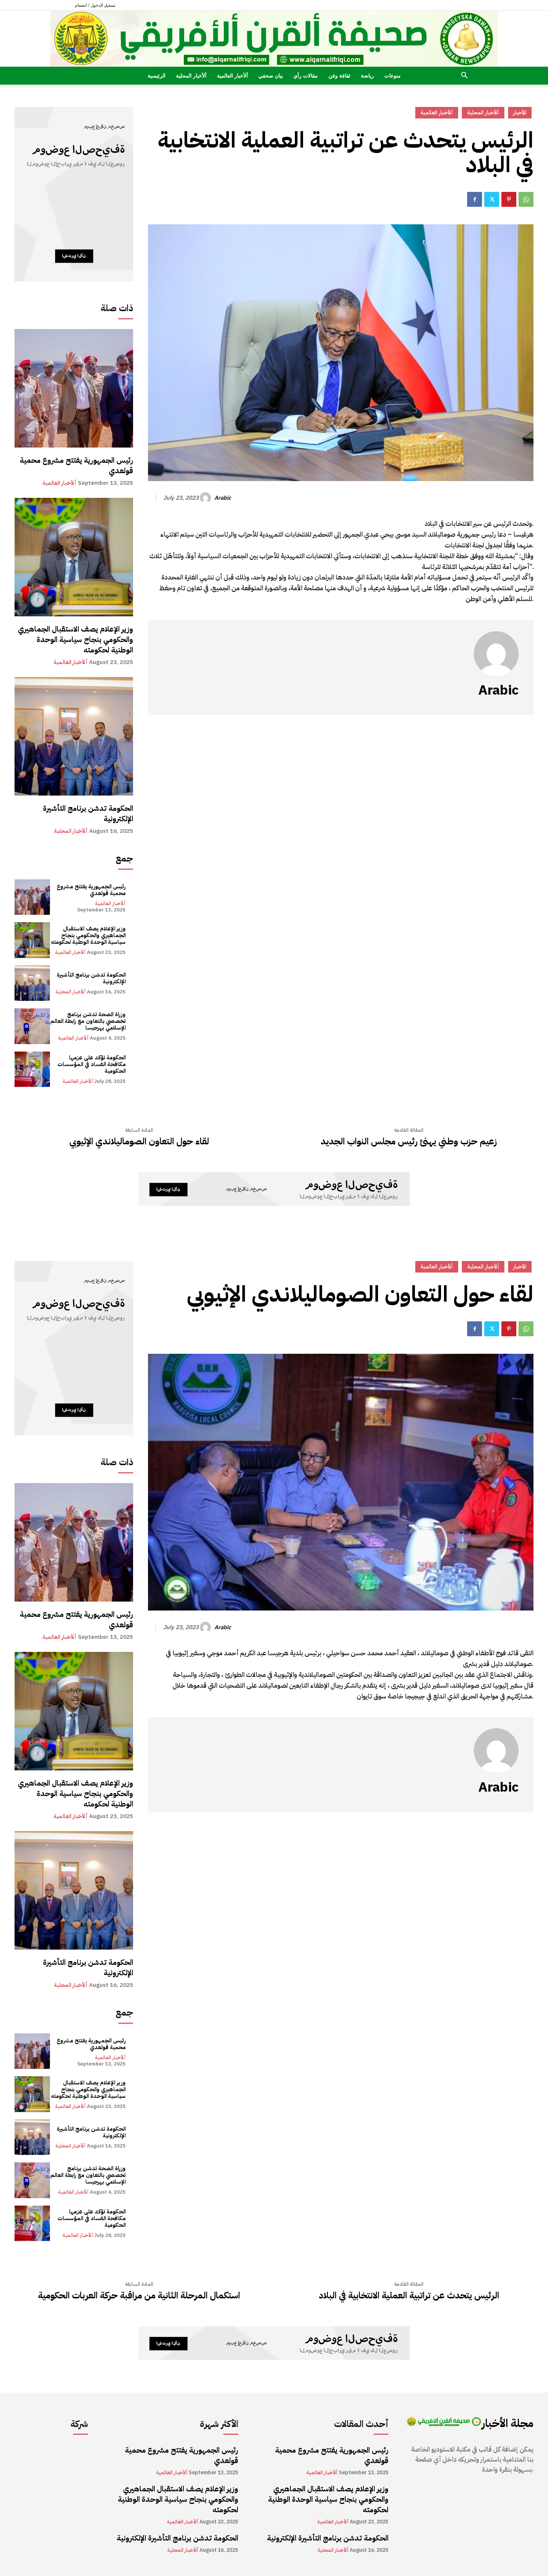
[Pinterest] (509, 199)
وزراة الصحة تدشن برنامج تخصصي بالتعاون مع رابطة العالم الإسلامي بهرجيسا (88, 1021)
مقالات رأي (306, 75)
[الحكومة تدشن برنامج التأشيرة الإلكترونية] (74, 736)
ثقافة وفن (339, 75)
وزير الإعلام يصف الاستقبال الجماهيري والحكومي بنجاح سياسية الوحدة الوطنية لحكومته (75, 639)
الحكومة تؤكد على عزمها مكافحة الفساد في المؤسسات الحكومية (92, 1064)
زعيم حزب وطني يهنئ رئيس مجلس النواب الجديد (409, 1142)
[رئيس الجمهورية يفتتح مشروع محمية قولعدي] (74, 388)
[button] (464, 76)
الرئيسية (157, 75)
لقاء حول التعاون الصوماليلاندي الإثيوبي (139, 1142)
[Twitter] (492, 199)
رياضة (367, 75)
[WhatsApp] (526, 199)
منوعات (393, 75)
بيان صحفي (271, 75)
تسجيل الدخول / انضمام (95, 5)
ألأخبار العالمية (232, 75)
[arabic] (207, 498)
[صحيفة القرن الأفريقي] (274, 39)
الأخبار (520, 113)
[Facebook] (475, 199)
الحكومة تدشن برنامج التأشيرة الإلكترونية (88, 813)
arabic (223, 498)
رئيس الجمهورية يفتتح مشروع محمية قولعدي (76, 465)
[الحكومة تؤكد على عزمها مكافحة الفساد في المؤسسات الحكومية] (32, 1069)
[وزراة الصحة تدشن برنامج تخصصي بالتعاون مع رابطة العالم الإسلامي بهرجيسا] (32, 1026)
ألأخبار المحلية (191, 75)
